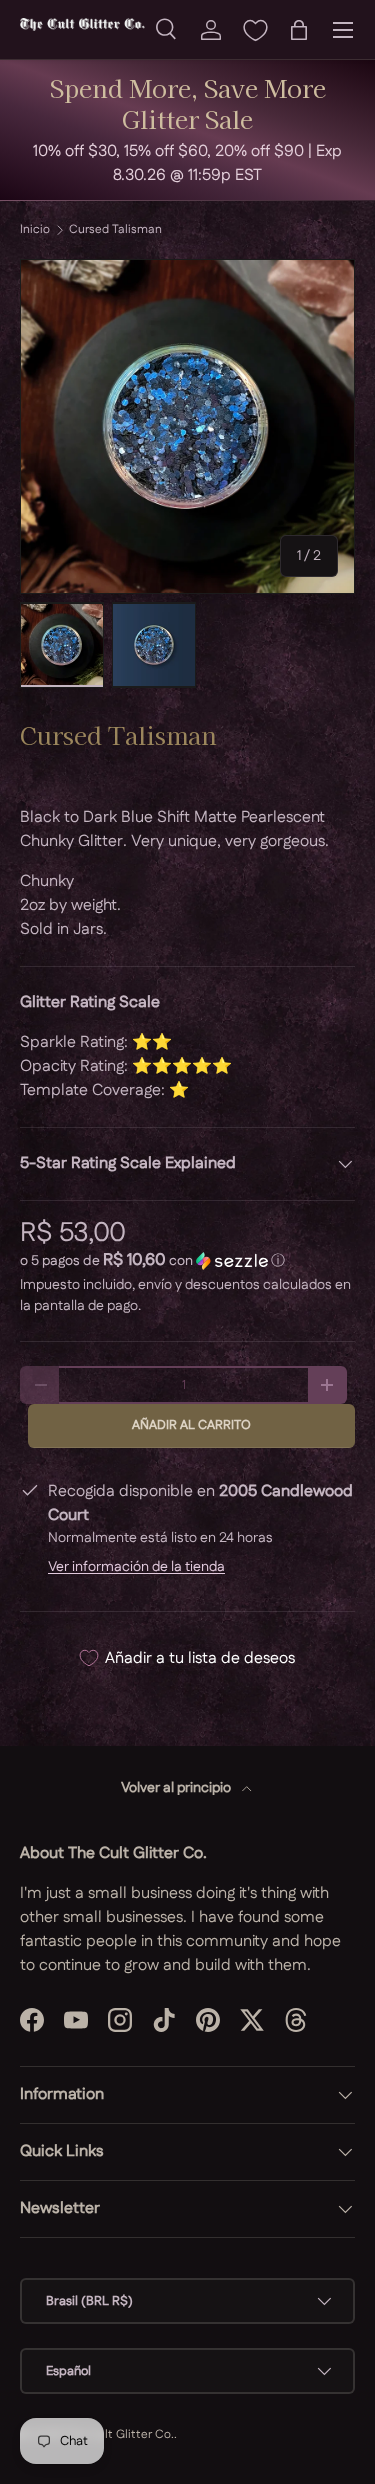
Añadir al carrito (191, 1425)
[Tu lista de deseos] (255, 30)
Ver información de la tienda (136, 1567)
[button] (299, 30)
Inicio (35, 230)
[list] (187, 426)
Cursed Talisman (115, 230)
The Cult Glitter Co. (119, 2434)
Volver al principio (177, 1788)
